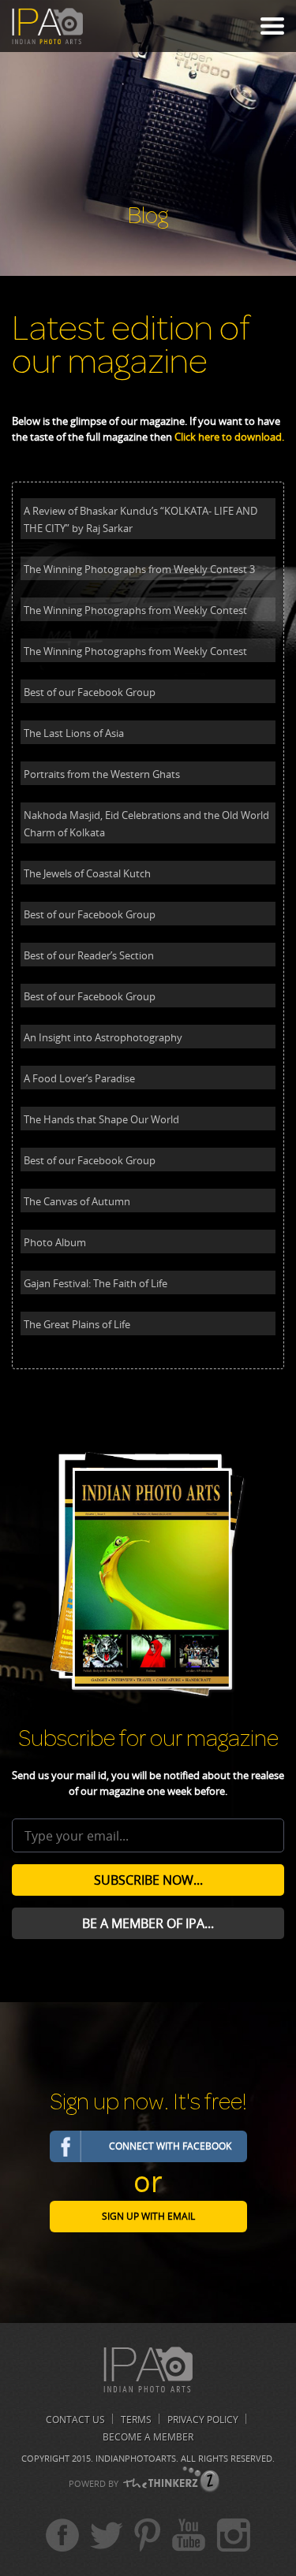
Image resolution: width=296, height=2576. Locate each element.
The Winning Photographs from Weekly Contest (135, 610)
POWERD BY (94, 2483)
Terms (136, 2420)
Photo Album (55, 1242)
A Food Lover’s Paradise (79, 1078)
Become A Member (148, 2437)
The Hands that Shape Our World (101, 1119)
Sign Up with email (148, 2216)
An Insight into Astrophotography (103, 1037)
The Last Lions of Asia (74, 733)
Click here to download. (229, 437)
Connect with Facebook (170, 2146)
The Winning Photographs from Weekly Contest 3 (139, 569)
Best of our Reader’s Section (89, 955)
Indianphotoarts (136, 2458)
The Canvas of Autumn (77, 1201)
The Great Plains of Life (77, 1324)
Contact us (75, 2420)
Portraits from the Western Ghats (102, 774)
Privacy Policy (203, 2420)
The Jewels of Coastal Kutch (87, 873)
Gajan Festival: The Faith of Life (96, 1283)
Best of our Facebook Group (90, 692)
